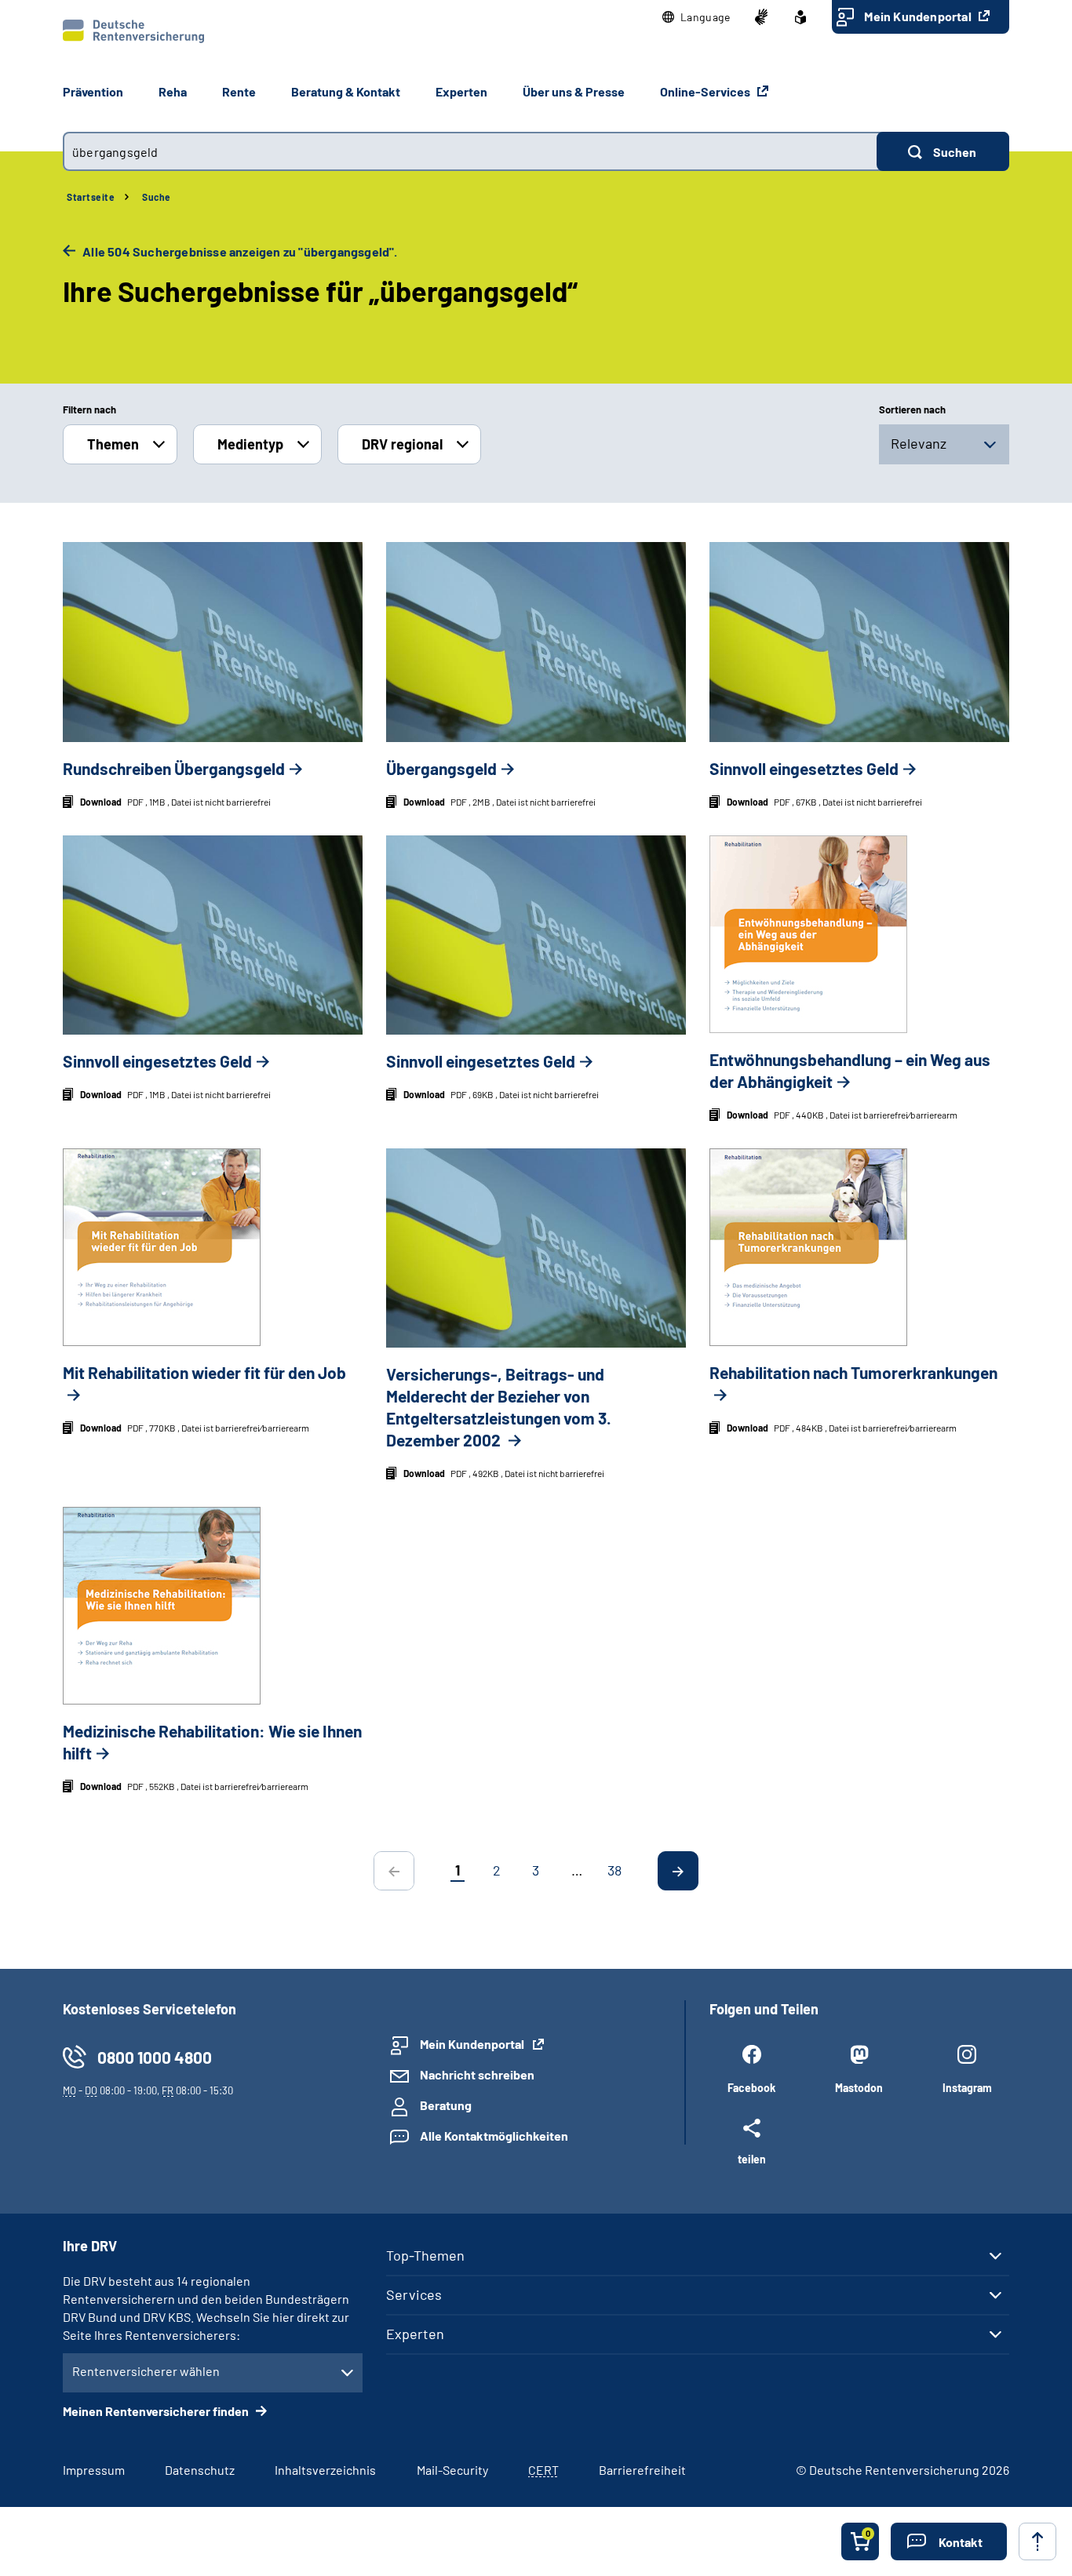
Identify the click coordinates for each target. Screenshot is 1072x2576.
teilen (752, 2159)
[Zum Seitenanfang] (1037, 2541)
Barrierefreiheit (642, 2470)
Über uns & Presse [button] (574, 91)
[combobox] (470, 151)
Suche (157, 197)
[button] (696, 17)
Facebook (751, 2088)
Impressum (94, 2470)
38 (614, 1870)
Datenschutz (200, 2470)
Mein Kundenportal (919, 16)
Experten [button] (461, 91)
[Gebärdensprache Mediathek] (761, 17)
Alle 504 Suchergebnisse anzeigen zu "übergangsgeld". (239, 251)
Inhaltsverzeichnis (325, 2470)
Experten (415, 2334)
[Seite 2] (678, 1871)
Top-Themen (425, 2255)
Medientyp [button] (250, 444)
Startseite (91, 197)
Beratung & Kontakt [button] (346, 91)
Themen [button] (113, 444)
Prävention (93, 91)
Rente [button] (239, 91)
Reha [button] (173, 91)
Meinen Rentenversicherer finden (157, 2411)
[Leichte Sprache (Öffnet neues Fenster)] (800, 17)
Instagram (967, 2088)
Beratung (446, 2105)
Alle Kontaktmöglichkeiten (494, 2136)
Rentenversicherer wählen (146, 2371)
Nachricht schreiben (477, 2074)
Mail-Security (452, 2470)
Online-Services (706, 91)
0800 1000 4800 (155, 2057)
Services (414, 2294)
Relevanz (919, 443)
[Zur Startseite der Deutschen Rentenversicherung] (133, 31)
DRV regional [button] (402, 444)
